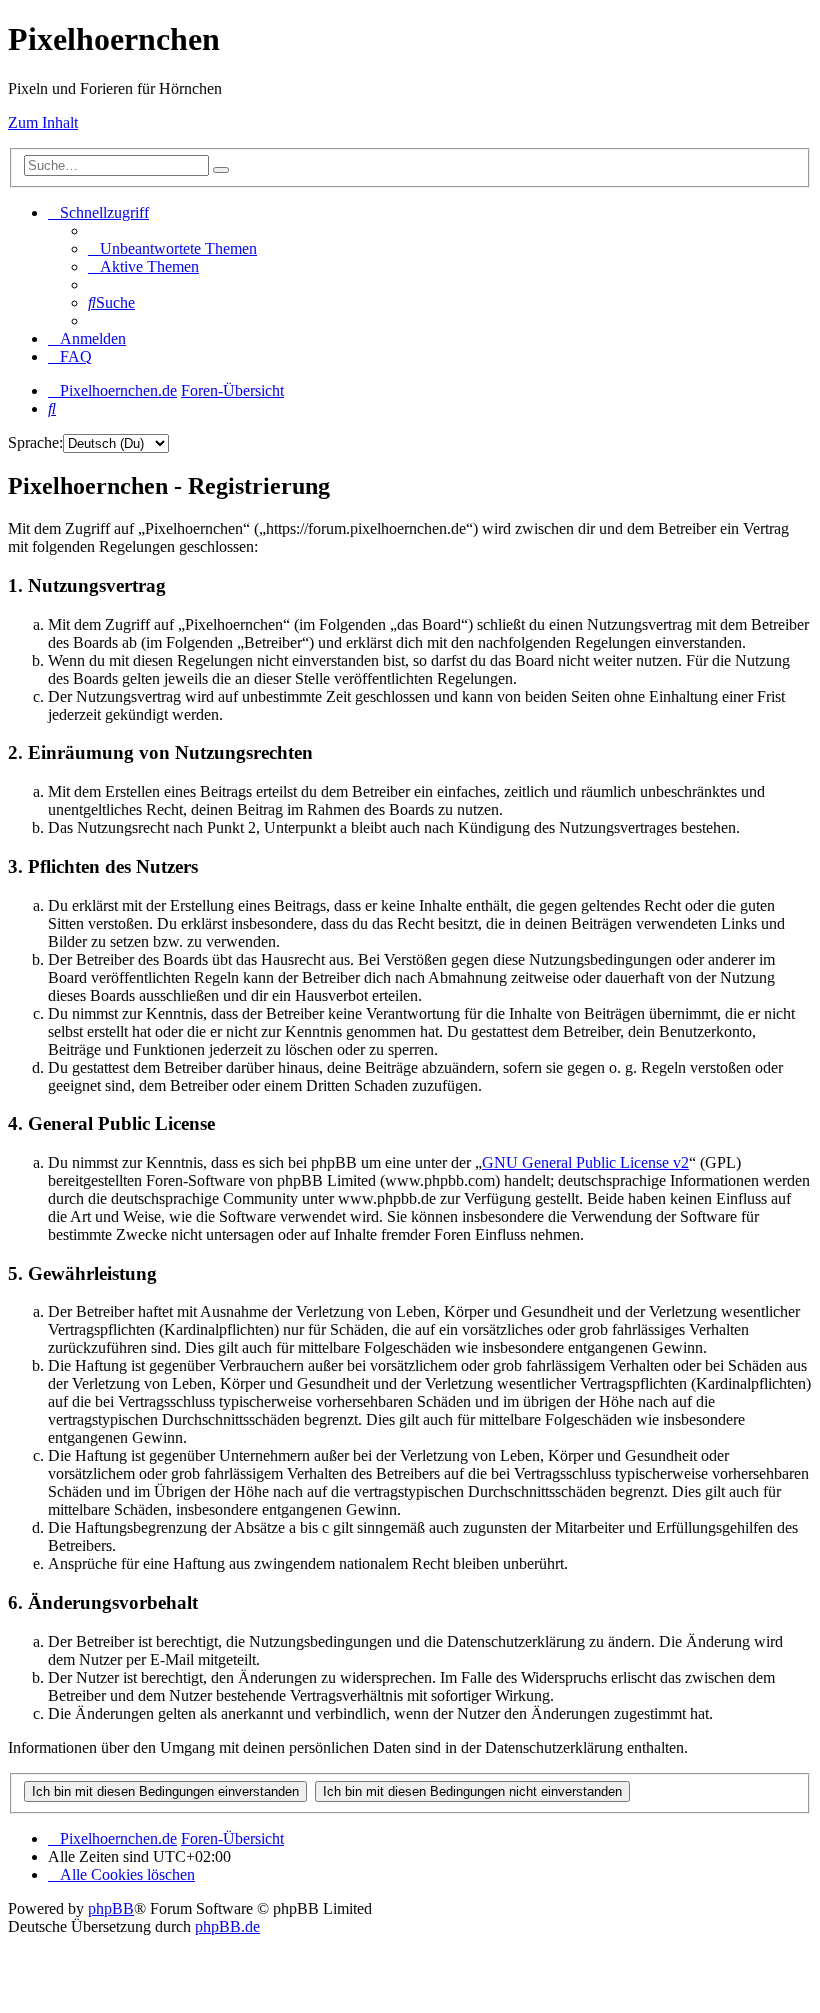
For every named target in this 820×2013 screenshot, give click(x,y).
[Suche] (221, 170)
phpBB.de (227, 1926)
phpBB (111, 1908)
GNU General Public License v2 (585, 1162)
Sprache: (35, 442)
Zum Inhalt (43, 122)
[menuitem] (172, 248)
